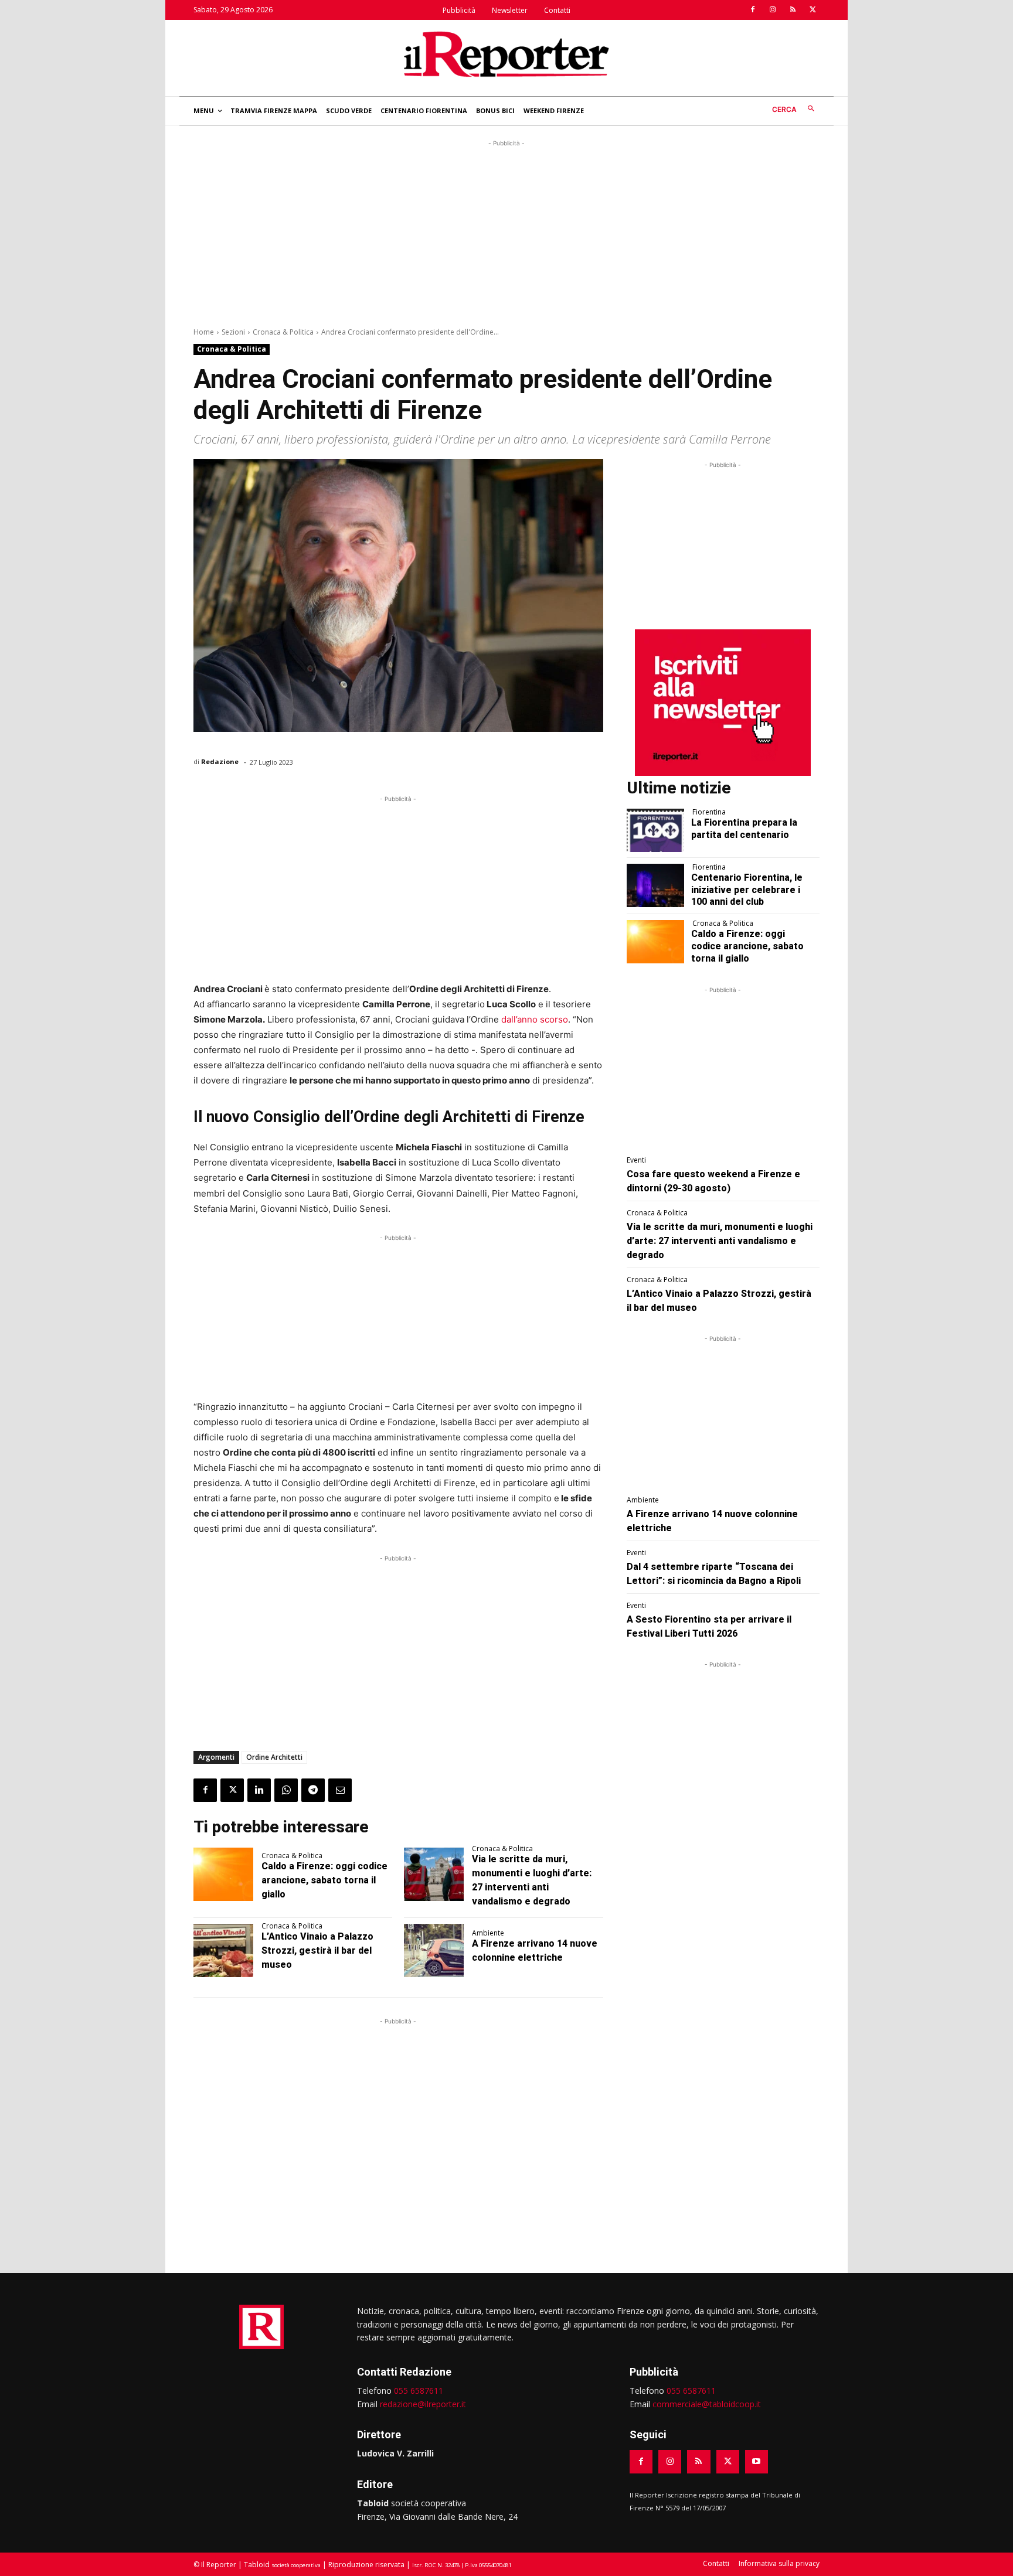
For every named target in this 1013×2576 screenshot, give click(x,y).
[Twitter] (813, 10)
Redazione (220, 761)
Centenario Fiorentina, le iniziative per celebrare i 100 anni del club (747, 890)
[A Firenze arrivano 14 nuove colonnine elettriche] (434, 1951)
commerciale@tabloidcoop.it (707, 2404)
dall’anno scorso (535, 1019)
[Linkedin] (259, 1790)
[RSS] (793, 10)
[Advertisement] (506, 231)
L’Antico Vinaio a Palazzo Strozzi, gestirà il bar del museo (317, 1950)
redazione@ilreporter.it (423, 2404)
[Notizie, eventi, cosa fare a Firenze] (506, 54)
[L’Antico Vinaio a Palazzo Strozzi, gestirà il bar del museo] (223, 1951)
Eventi (636, 1160)
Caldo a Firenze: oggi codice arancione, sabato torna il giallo (324, 1880)
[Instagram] (773, 10)
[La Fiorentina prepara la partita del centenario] (656, 830)
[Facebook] (753, 10)
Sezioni (233, 332)
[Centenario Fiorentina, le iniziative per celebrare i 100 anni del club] (656, 885)
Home (204, 332)
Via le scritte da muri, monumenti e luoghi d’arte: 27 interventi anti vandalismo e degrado (720, 1241)
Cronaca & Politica (283, 332)
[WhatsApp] (286, 1790)
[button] (796, 109)
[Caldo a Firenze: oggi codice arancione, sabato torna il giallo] (223, 1875)
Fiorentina (709, 812)
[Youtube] (757, 2461)
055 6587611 (419, 2391)
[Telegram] (313, 1790)
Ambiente (488, 1933)
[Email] (340, 1790)
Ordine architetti (274, 1757)
